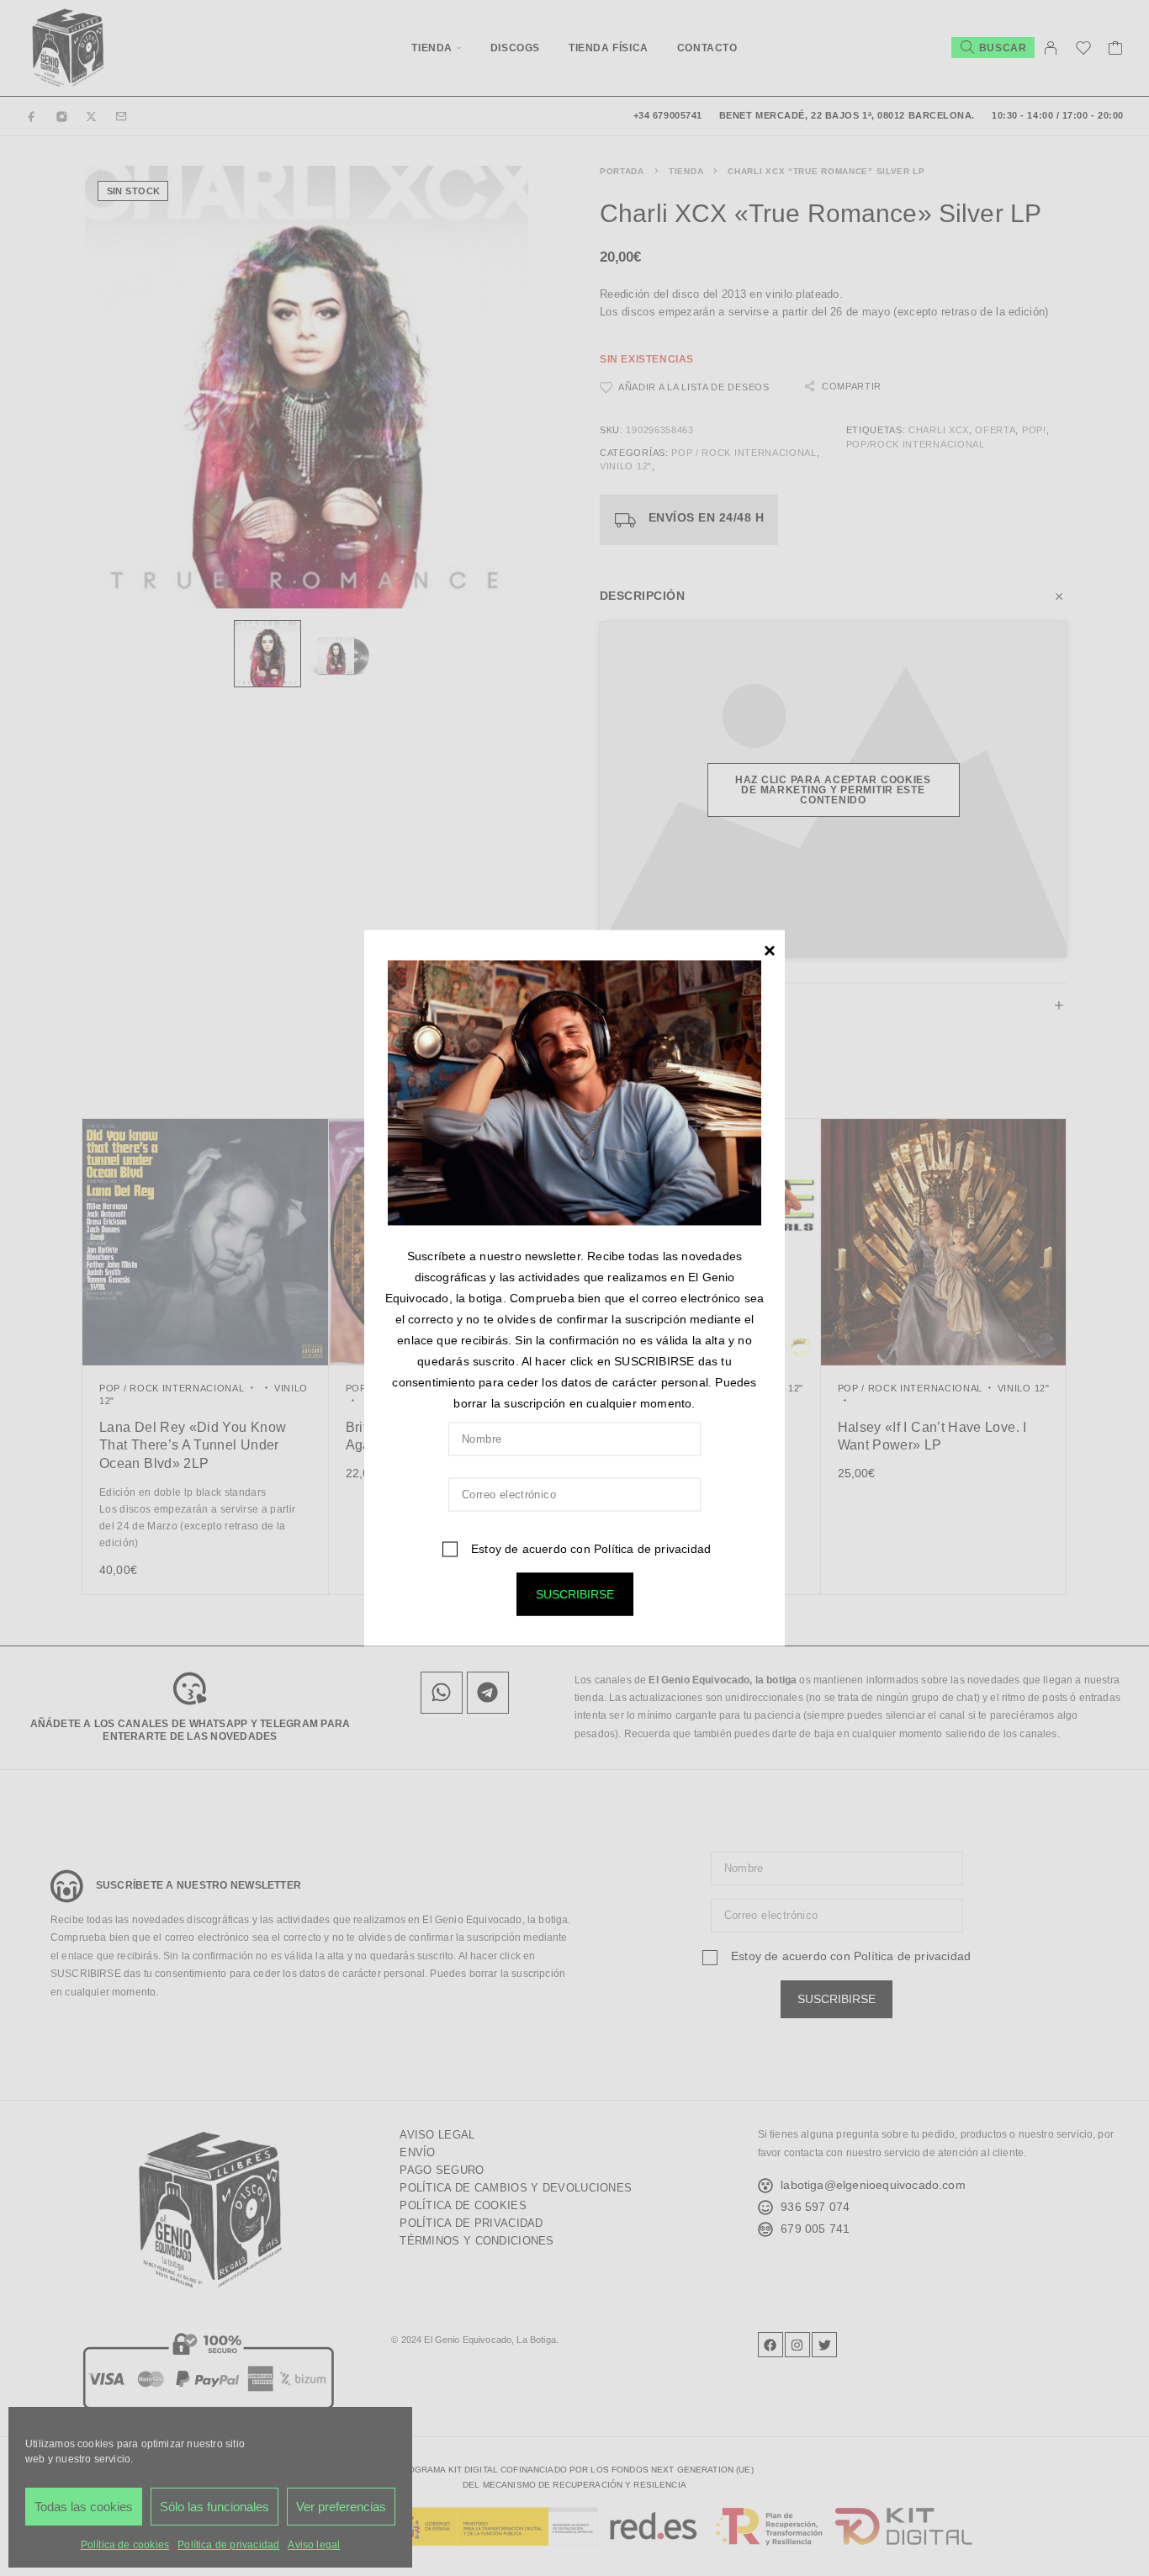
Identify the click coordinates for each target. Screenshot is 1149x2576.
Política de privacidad (652, 1548)
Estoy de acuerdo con (589, 1548)
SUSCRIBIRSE (575, 1593)
